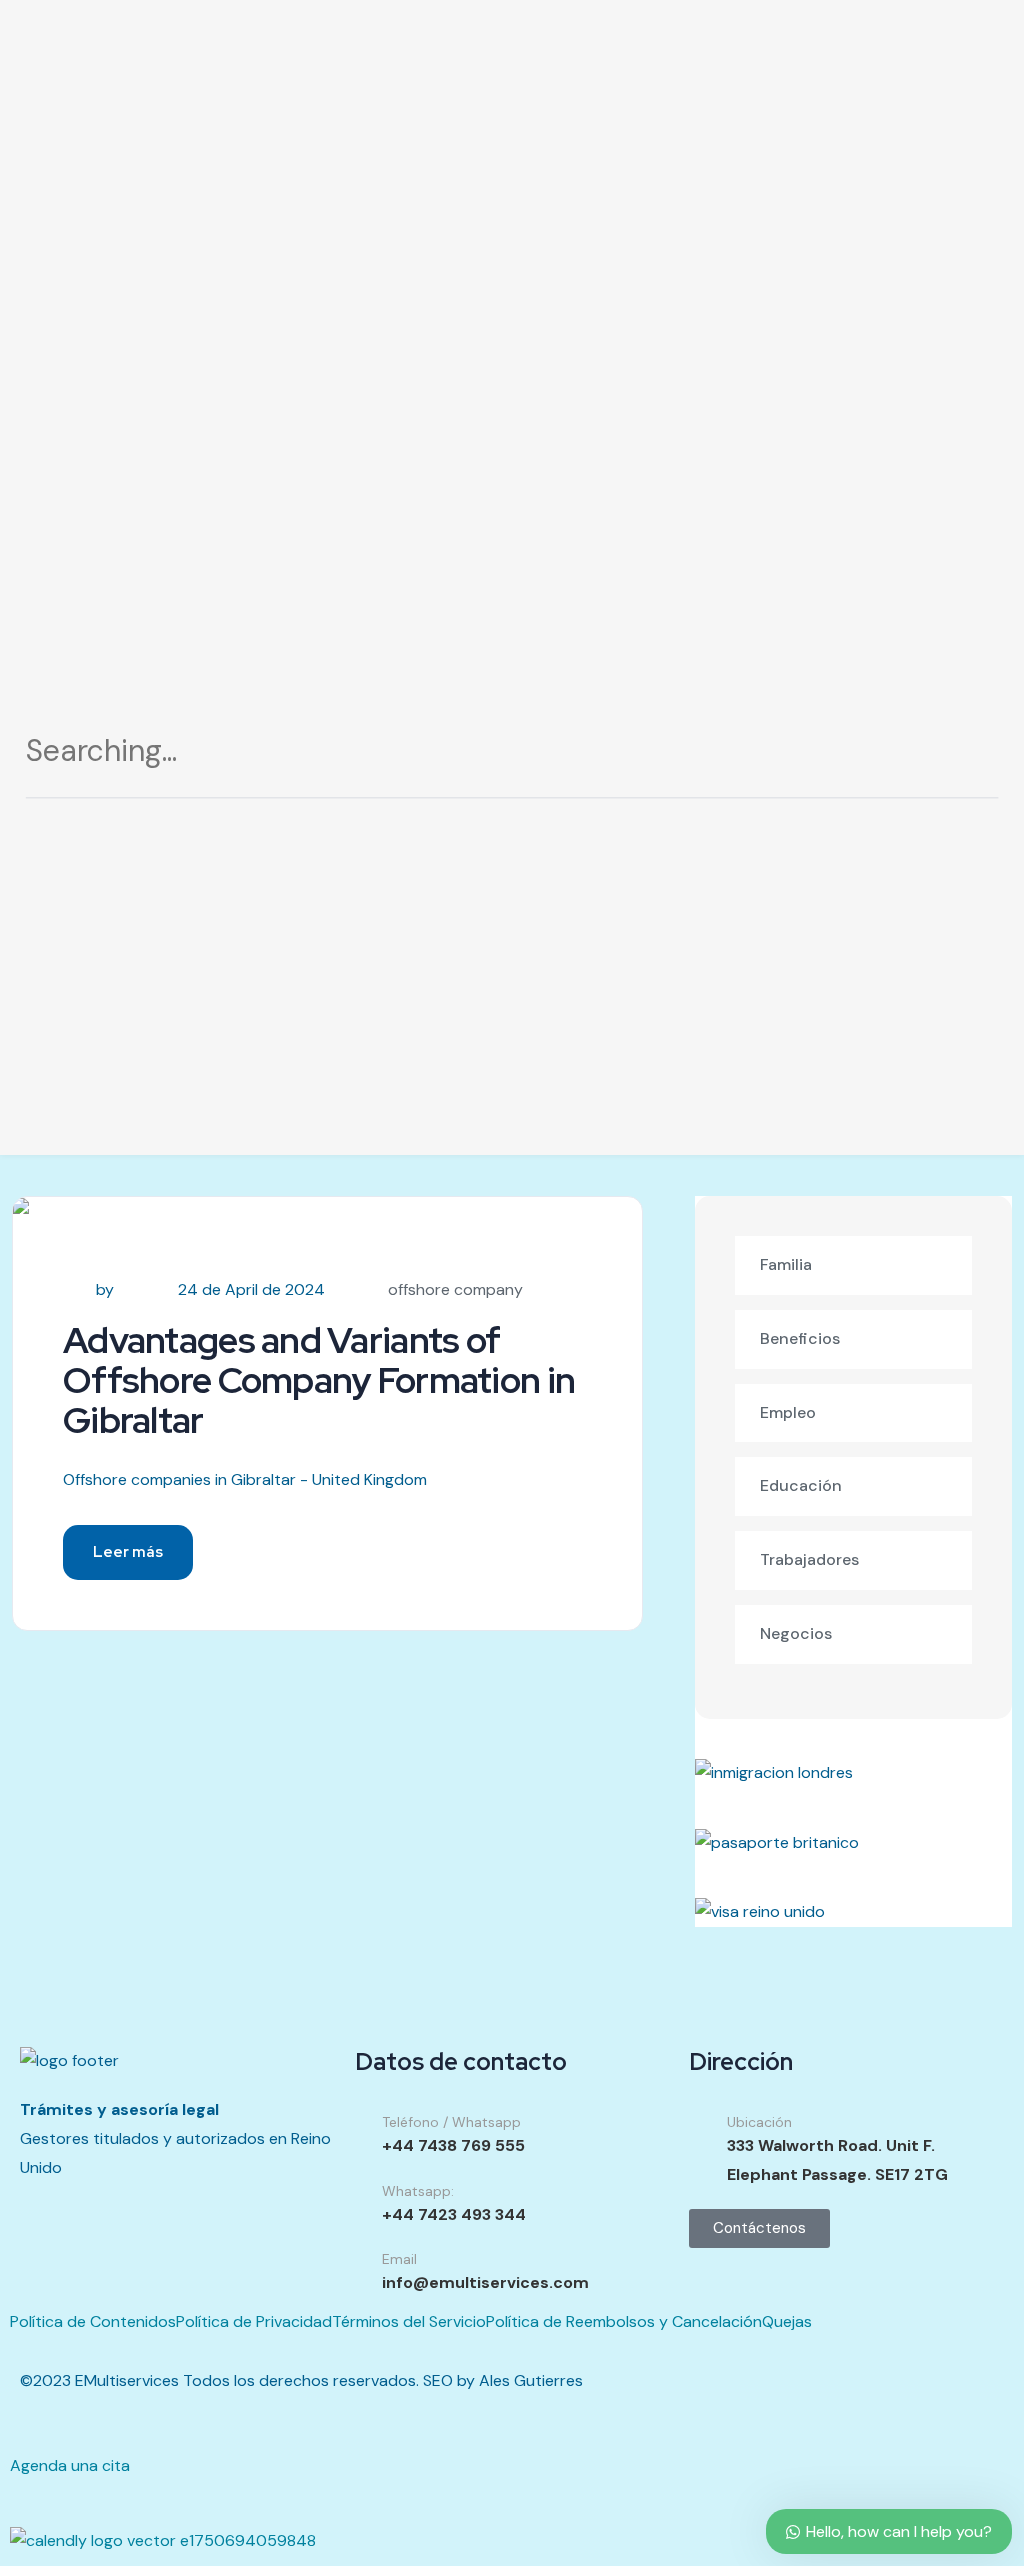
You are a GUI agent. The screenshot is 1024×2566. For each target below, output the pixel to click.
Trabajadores (809, 1559)
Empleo (788, 1412)
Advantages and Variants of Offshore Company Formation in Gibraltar (319, 1380)
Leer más (128, 1552)
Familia (786, 1264)
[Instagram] (99, 2254)
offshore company (455, 1289)
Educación (801, 1485)
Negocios (796, 1633)
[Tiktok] (45, 2254)
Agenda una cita (70, 2465)
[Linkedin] (207, 2254)
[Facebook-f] (261, 2254)
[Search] (959, 758)
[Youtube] (153, 2254)
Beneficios (800, 1338)
